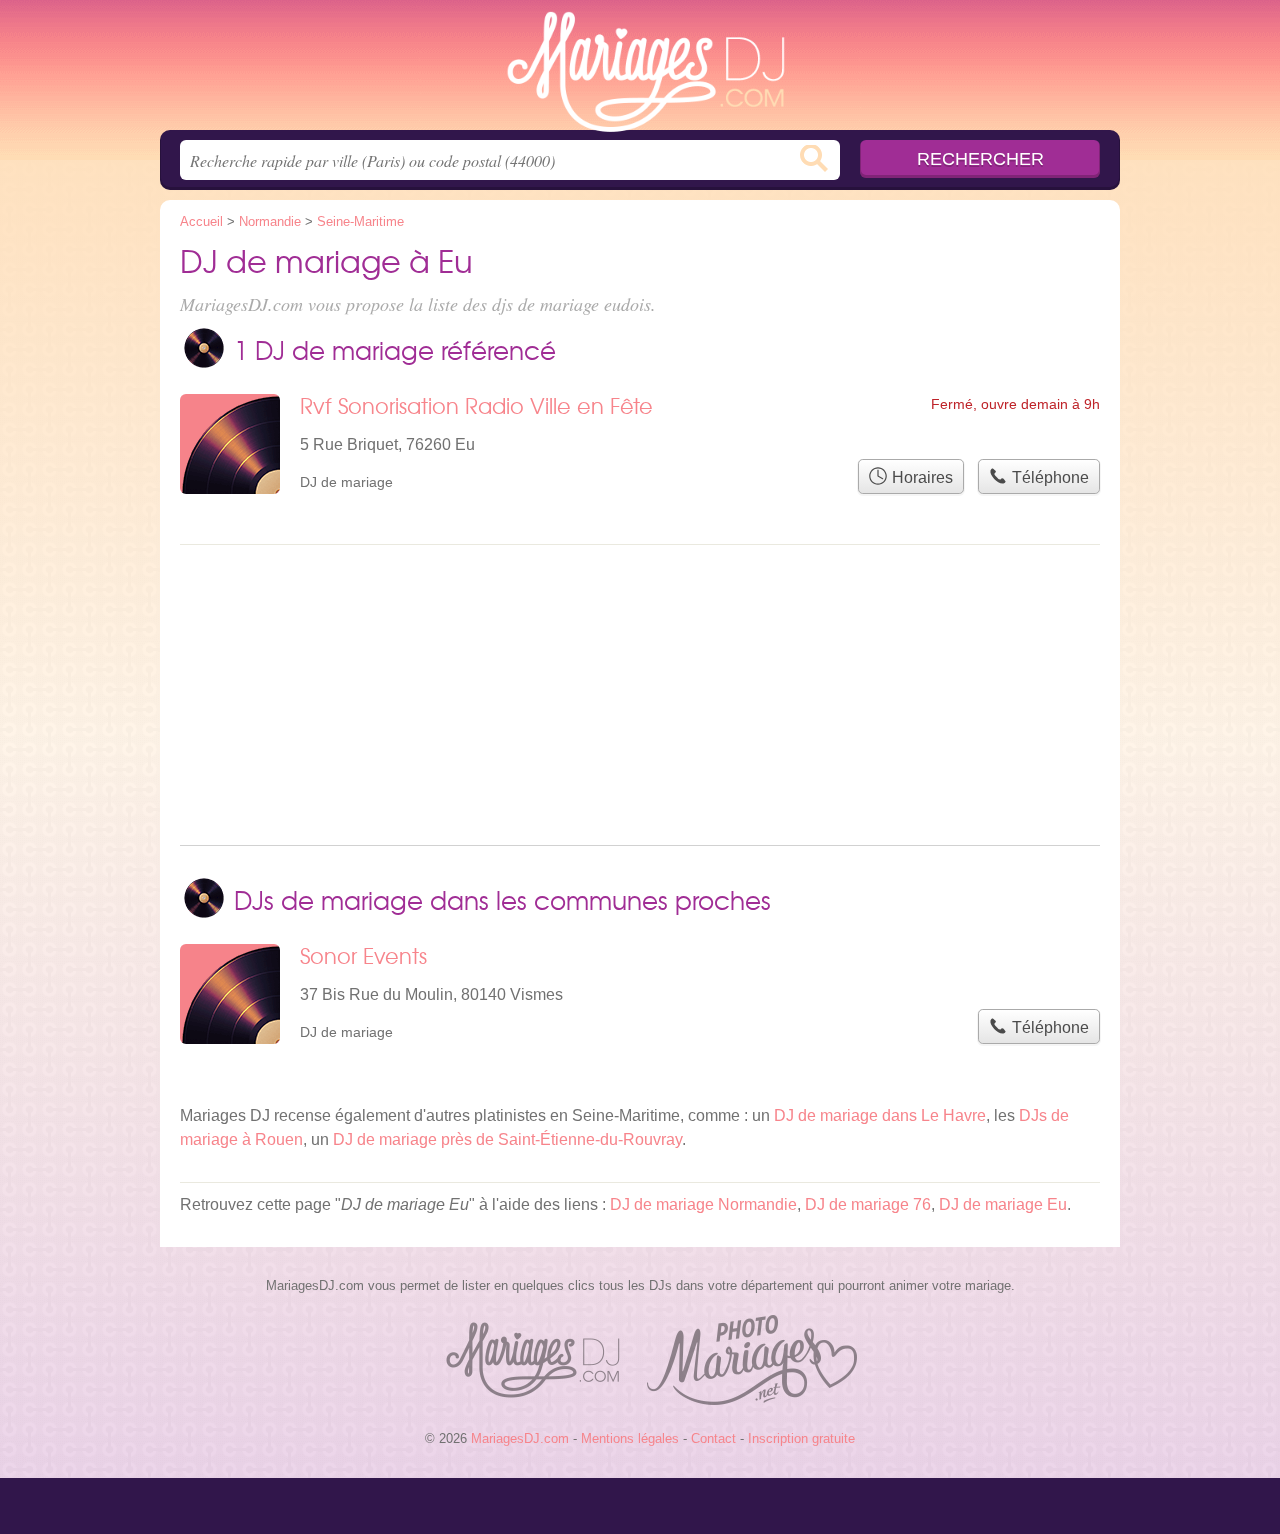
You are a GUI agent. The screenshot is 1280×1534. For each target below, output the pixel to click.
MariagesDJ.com (640, 71)
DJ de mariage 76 (868, 1204)
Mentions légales (630, 1438)
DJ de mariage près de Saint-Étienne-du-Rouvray (507, 1139)
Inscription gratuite (801, 1438)
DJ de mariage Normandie (703, 1204)
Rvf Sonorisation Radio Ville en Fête (476, 405)
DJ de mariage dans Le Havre (880, 1115)
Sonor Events (363, 955)
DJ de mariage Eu (1003, 1204)
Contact (713, 1438)
